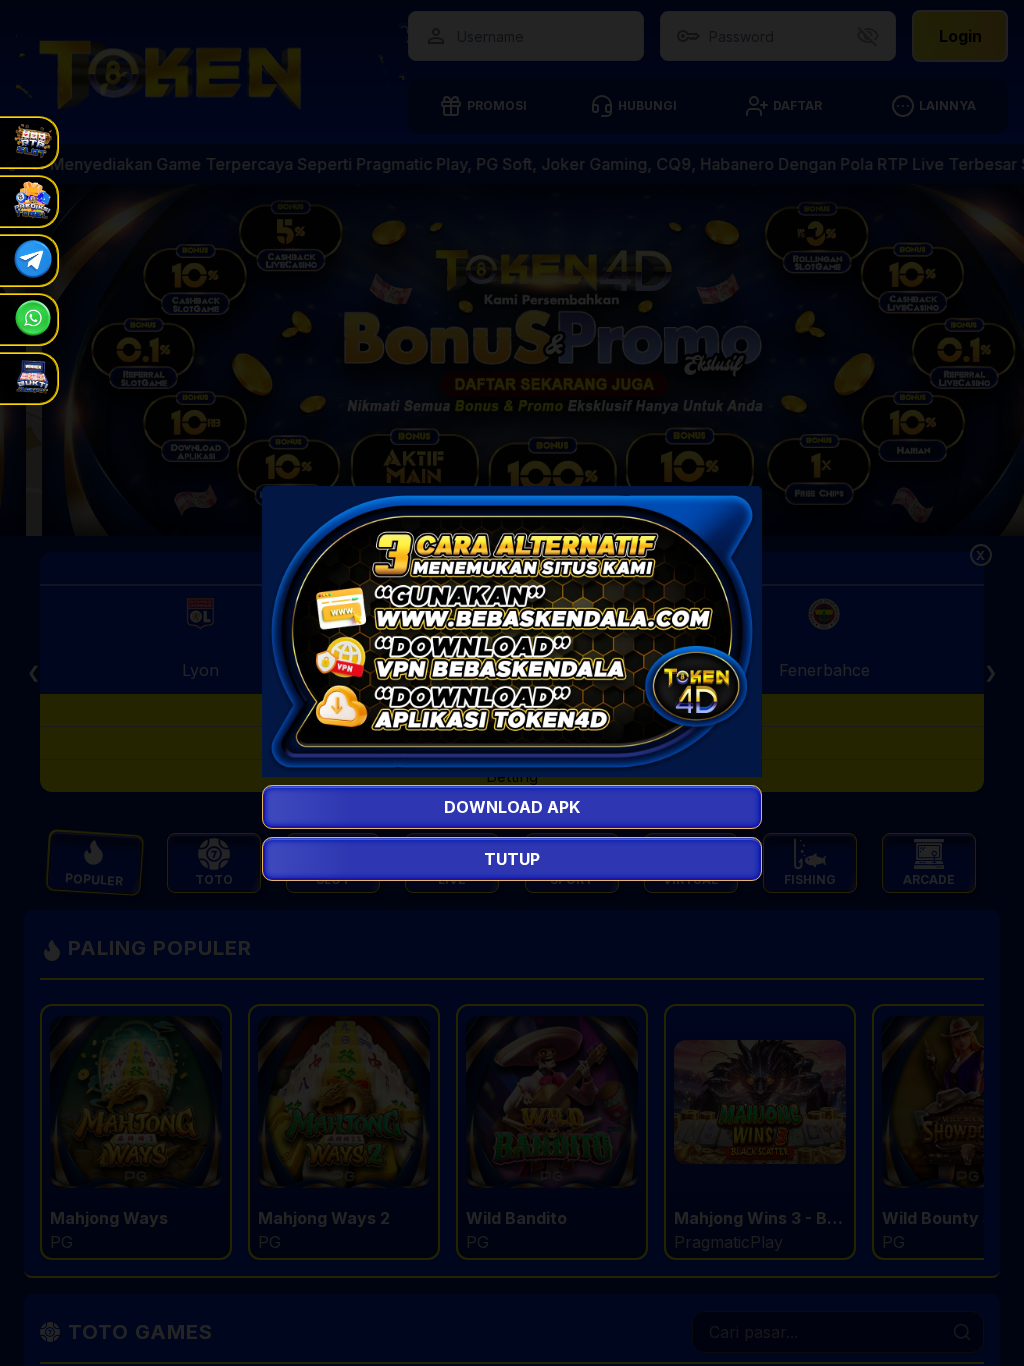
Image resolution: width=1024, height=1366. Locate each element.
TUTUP (512, 859)
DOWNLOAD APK (512, 807)
